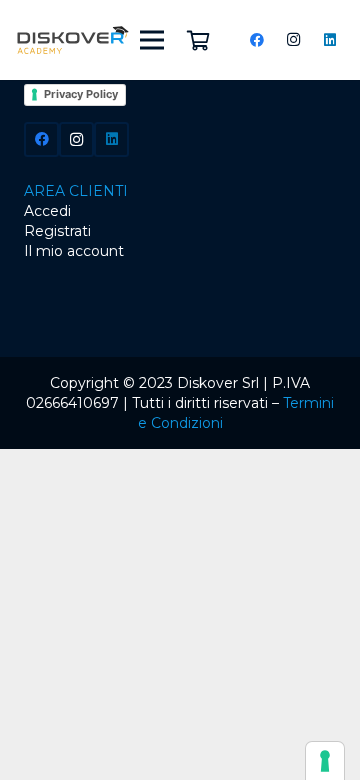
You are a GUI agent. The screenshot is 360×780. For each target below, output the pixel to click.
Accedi (47, 211)
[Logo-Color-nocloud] (73, 40)
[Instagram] (294, 40)
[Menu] (152, 40)
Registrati (57, 231)
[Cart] (199, 40)
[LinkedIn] (330, 40)
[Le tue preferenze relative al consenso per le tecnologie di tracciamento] (325, 761)
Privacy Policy (81, 94)
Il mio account (74, 251)
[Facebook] (257, 40)
